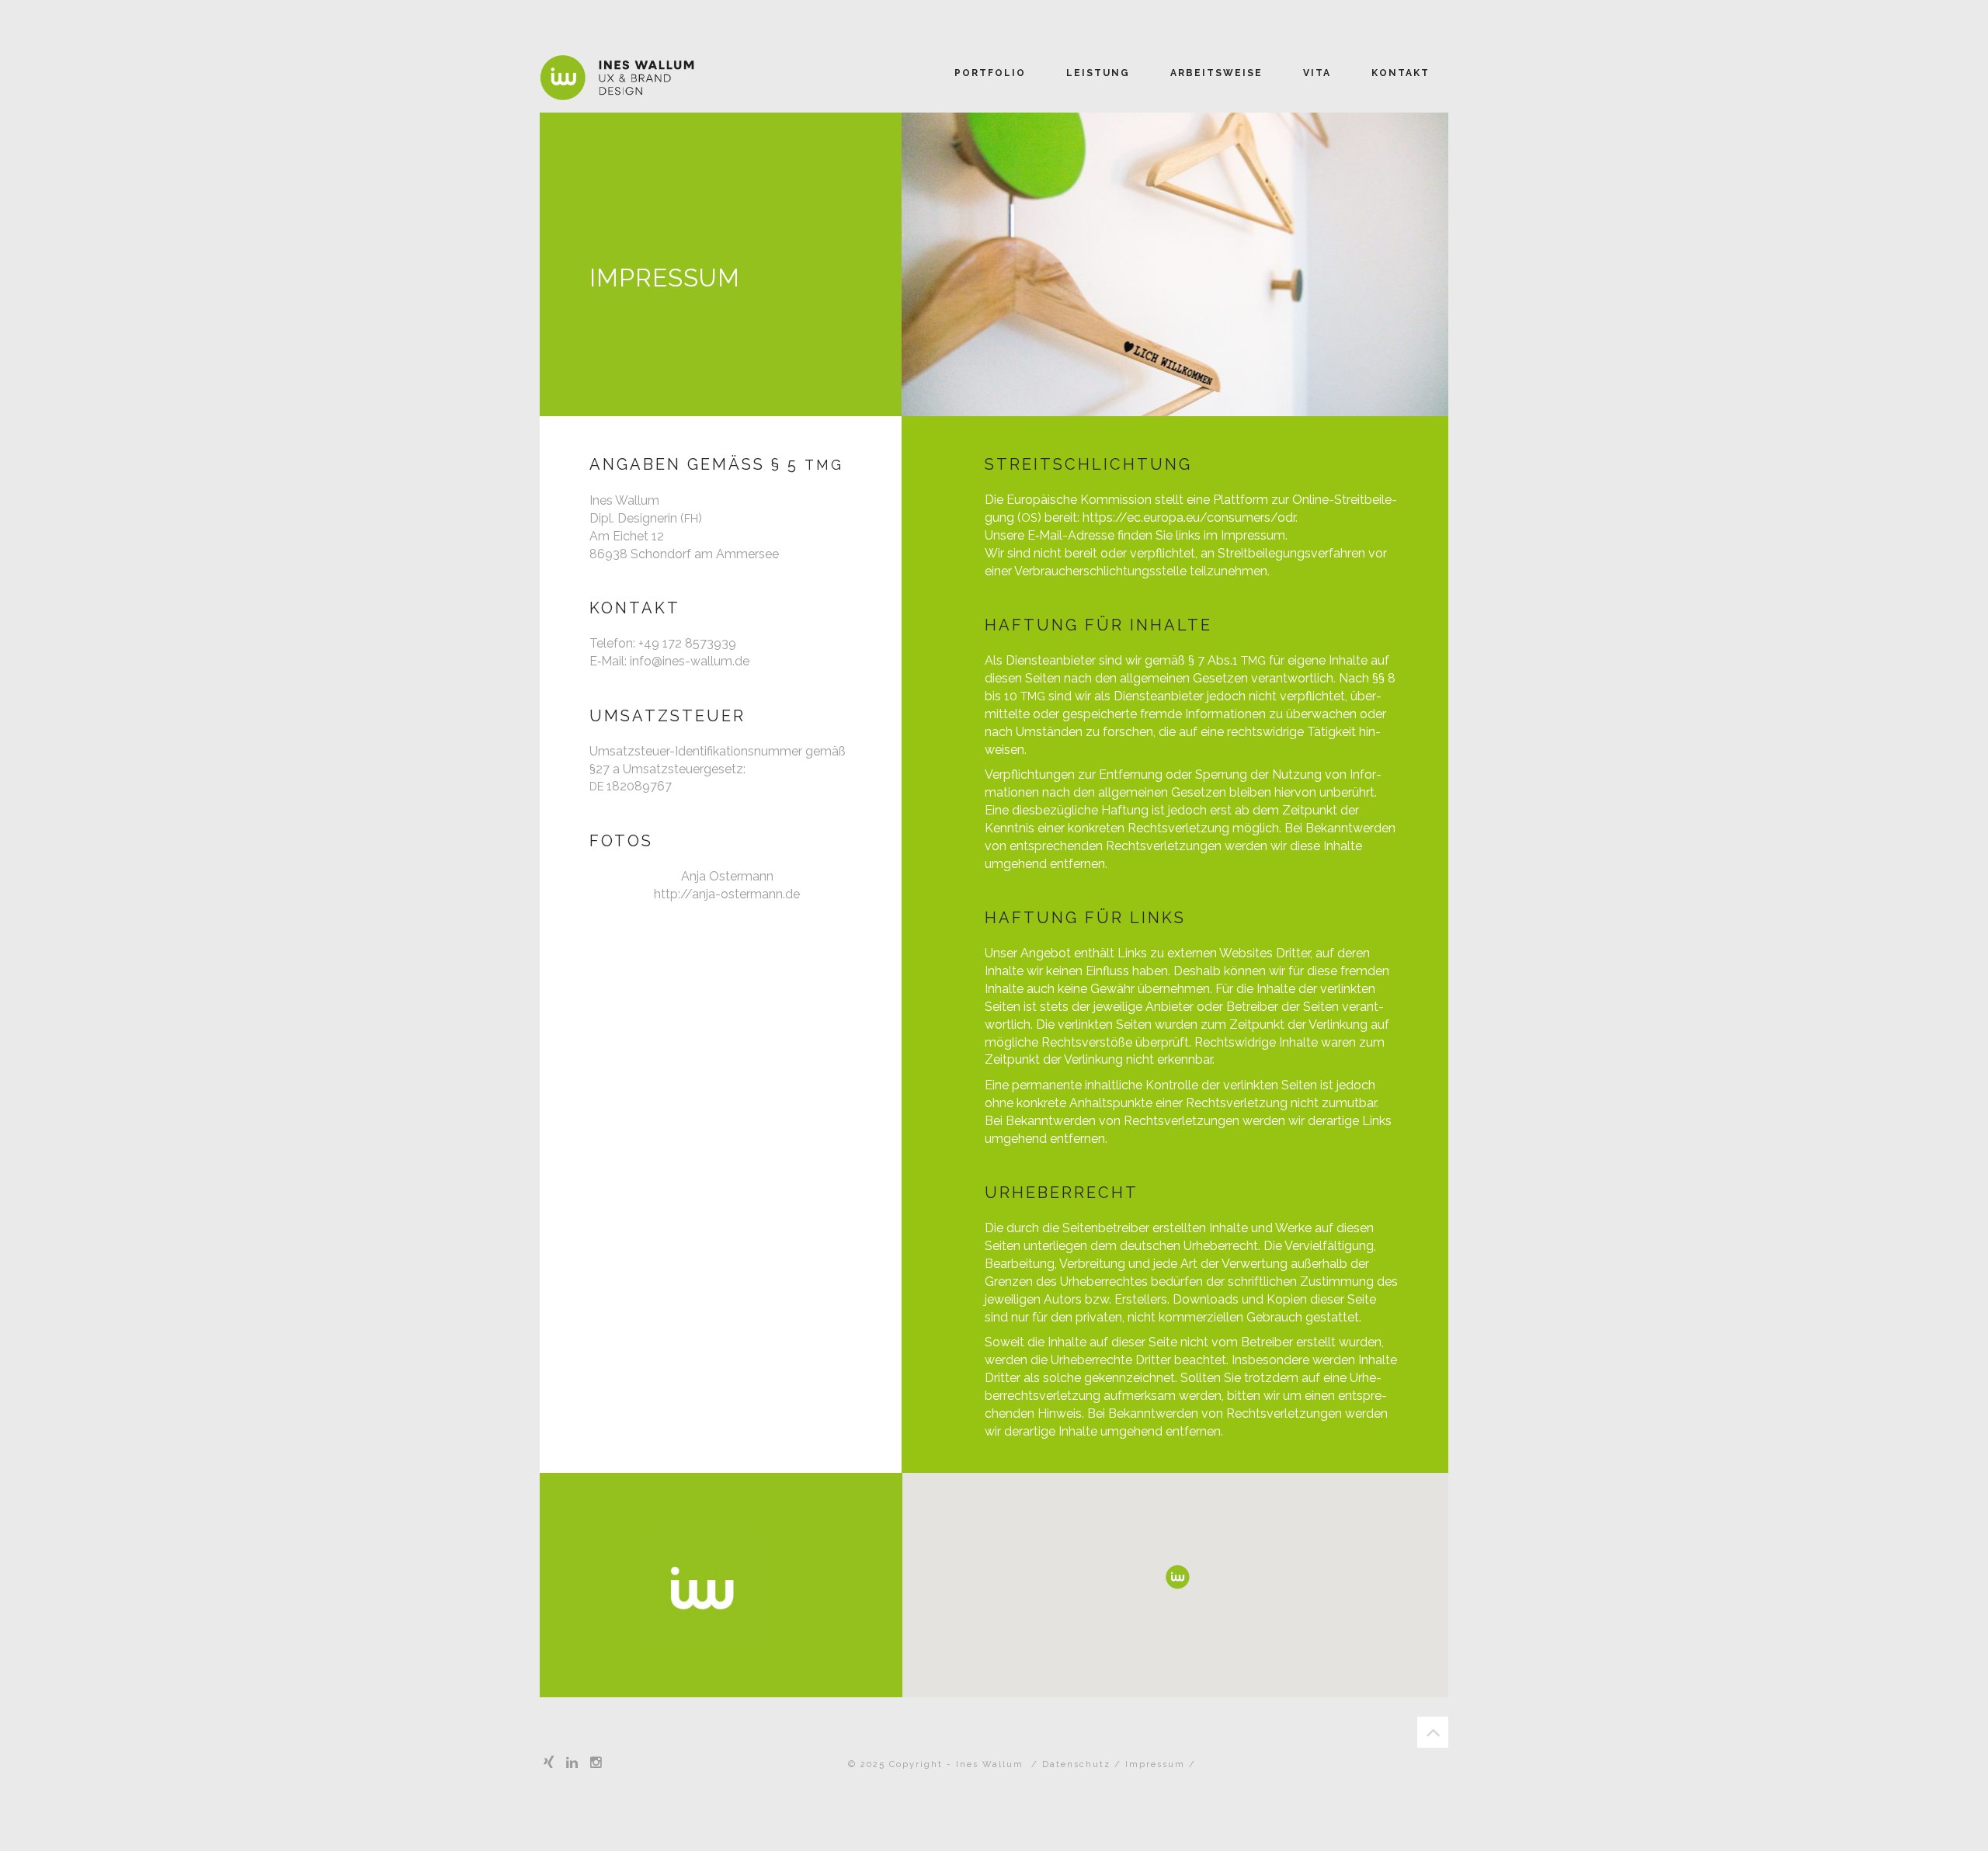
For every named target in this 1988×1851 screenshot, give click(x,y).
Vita (1317, 73)
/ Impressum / (1155, 1764)
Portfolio (990, 73)
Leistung (1098, 73)
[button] (1178, 1577)
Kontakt (1401, 73)
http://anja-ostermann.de (727, 894)
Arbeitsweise (1216, 73)
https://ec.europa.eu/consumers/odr (1189, 517)
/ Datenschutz (1073, 1764)
